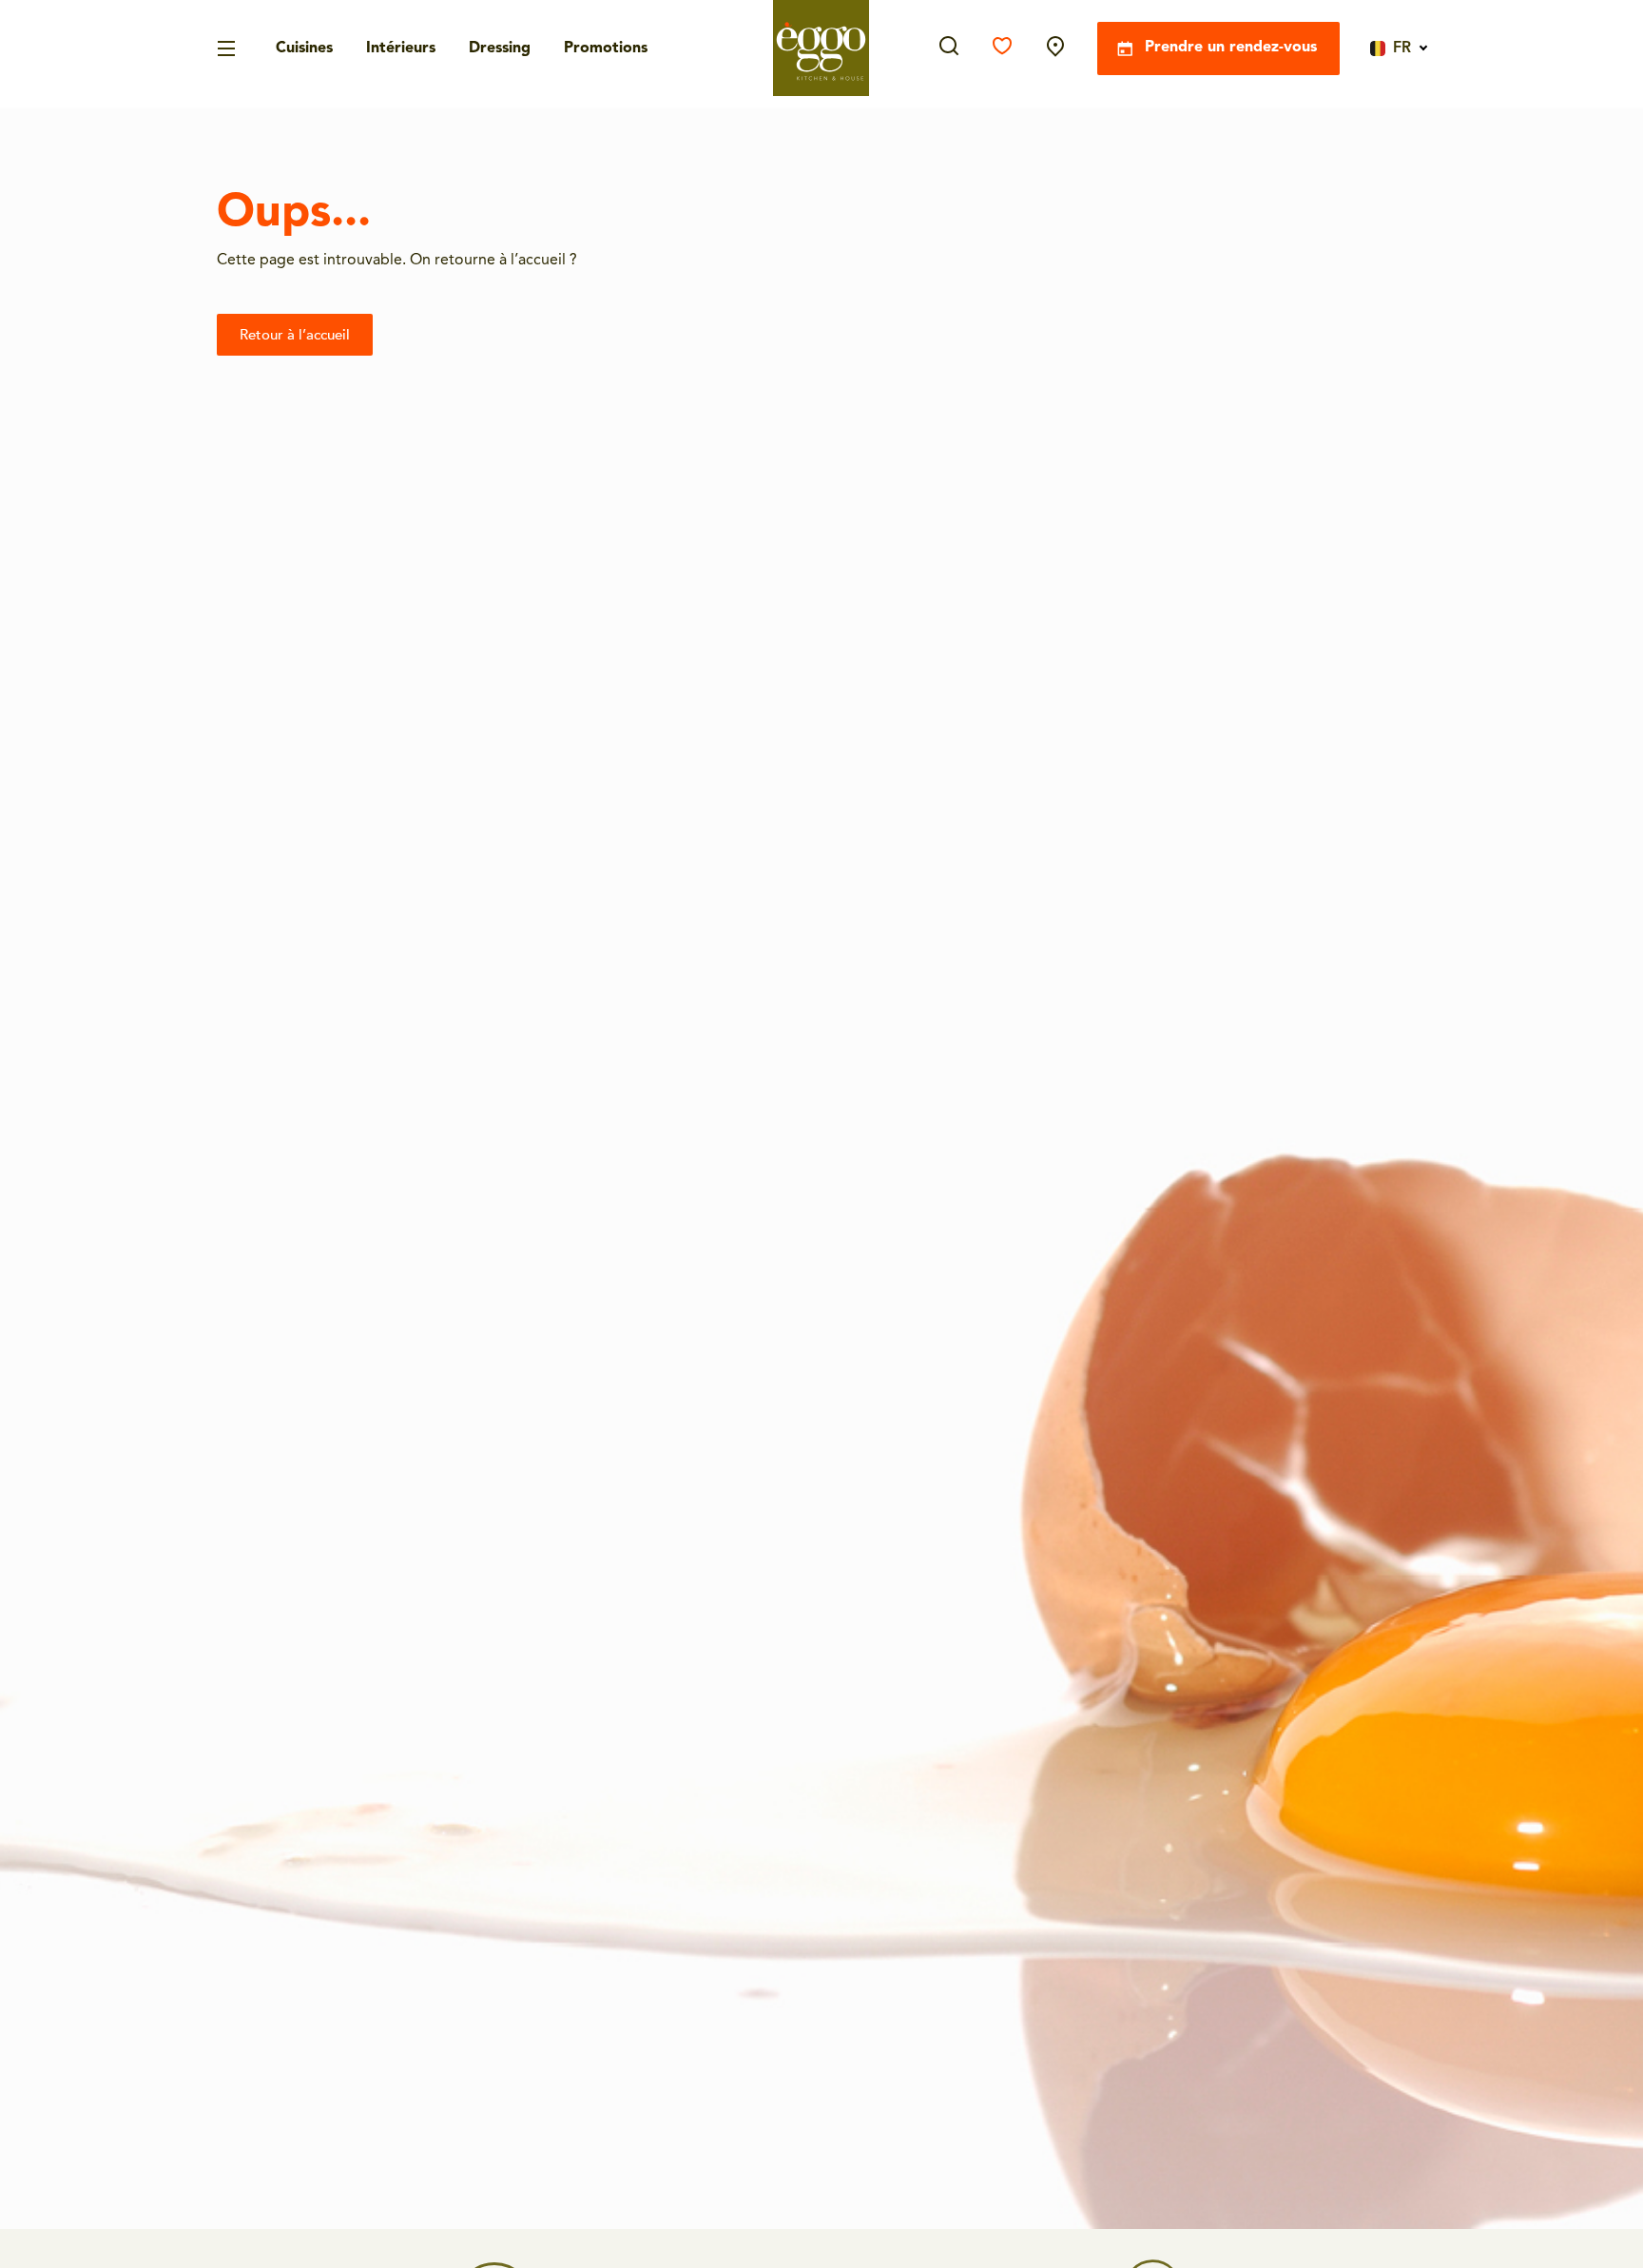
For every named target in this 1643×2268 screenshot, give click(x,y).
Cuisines (304, 48)
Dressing (500, 48)
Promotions (606, 48)
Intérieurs (401, 48)
